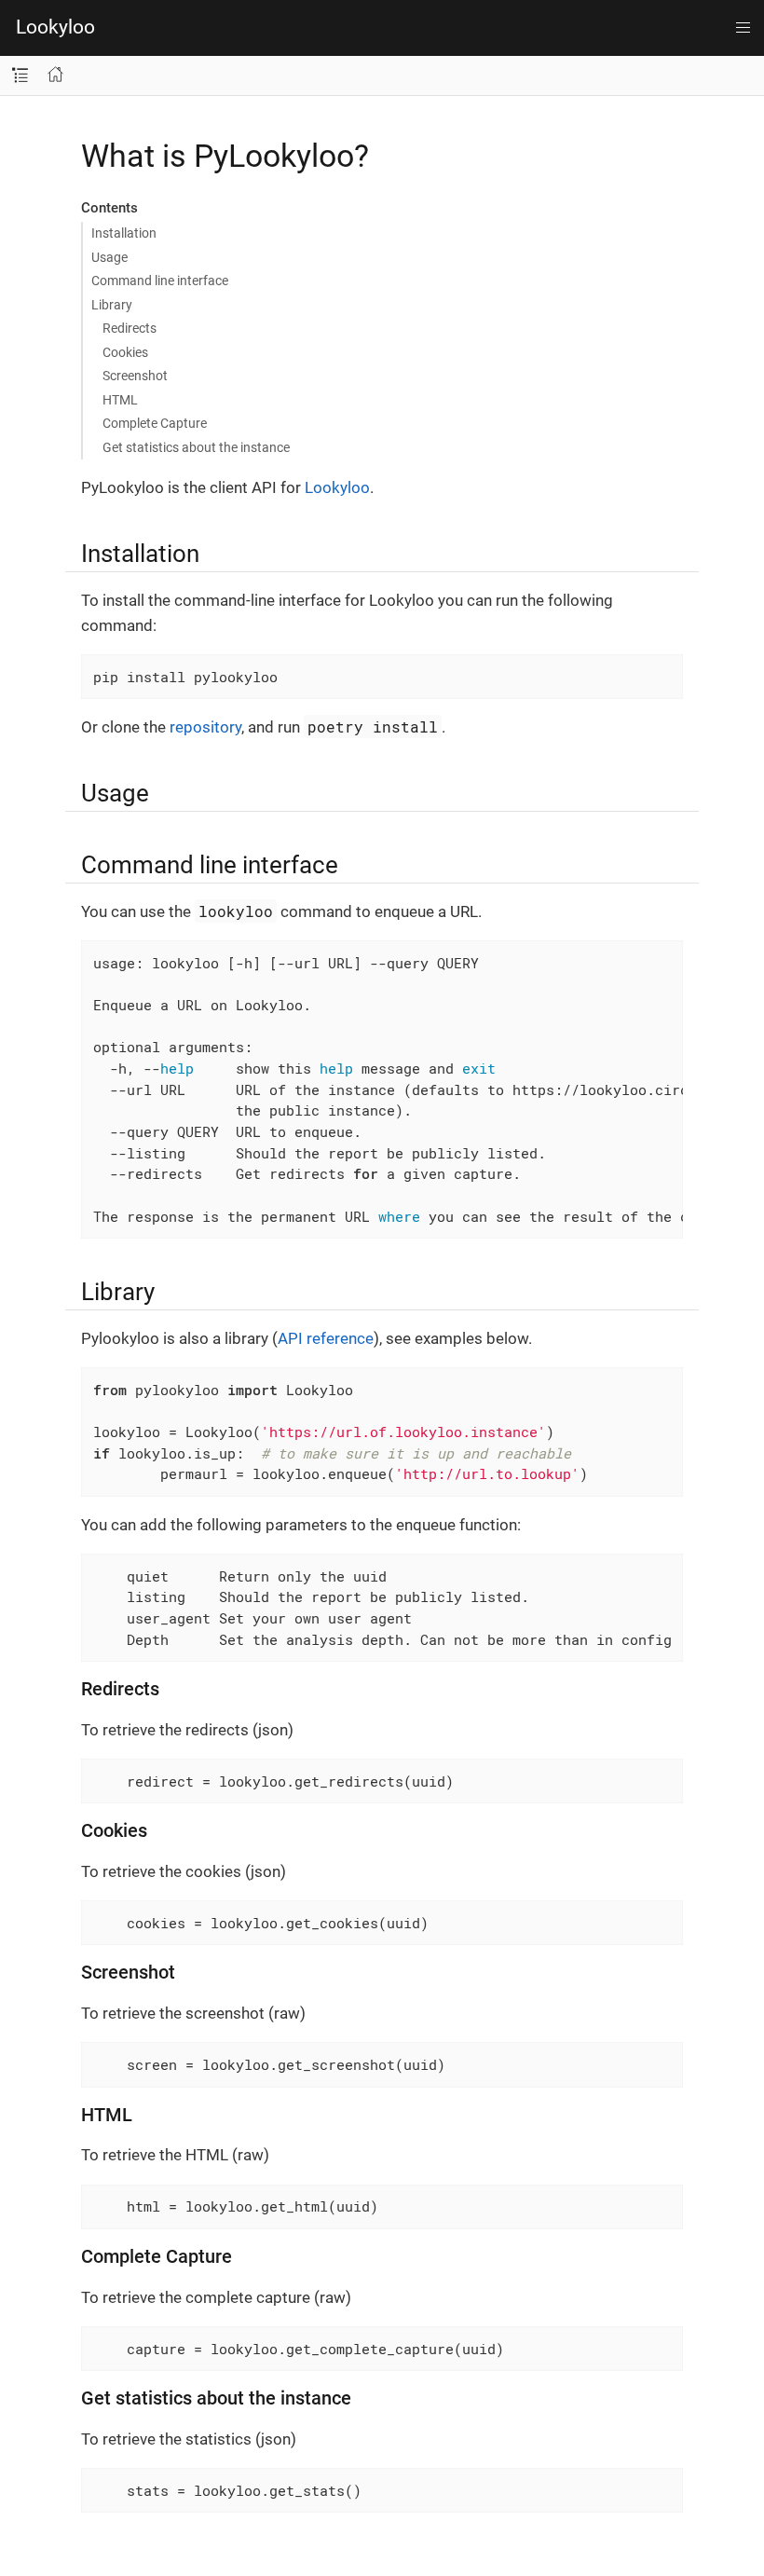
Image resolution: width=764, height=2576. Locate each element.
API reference (326, 1338)
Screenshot (135, 376)
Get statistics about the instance (196, 447)
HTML (120, 400)
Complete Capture (155, 423)
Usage (109, 257)
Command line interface (160, 281)
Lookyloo (55, 27)
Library (112, 305)
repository (205, 727)
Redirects (130, 328)
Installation (124, 233)
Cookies (125, 352)
